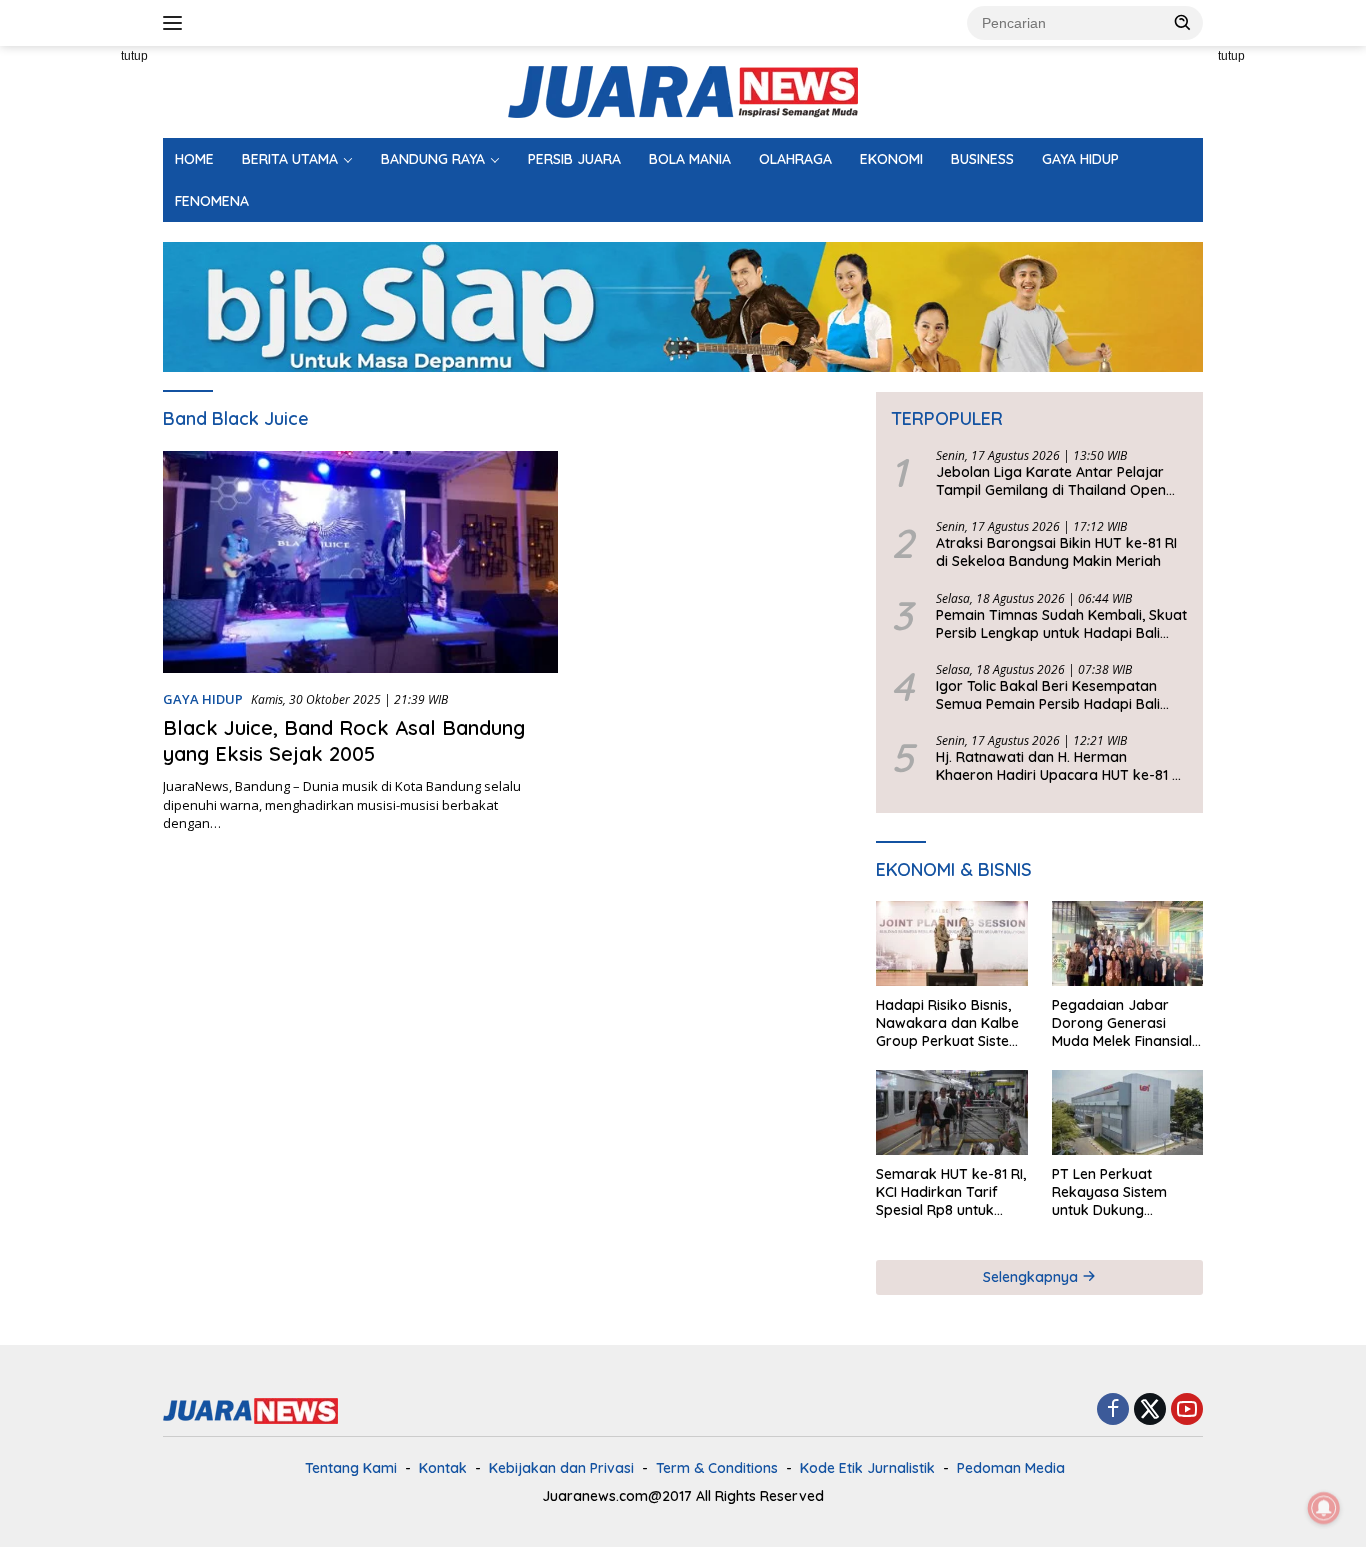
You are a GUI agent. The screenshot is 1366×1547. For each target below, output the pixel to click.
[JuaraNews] (683, 90)
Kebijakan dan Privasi (561, 1468)
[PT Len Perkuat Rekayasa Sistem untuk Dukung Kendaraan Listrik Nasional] (1127, 1112)
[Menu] (176, 23)
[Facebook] (1113, 1410)
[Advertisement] (1289, 346)
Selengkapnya (1032, 1277)
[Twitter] (1150, 1410)
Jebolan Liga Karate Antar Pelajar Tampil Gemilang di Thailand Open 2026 (1051, 481)
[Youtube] (1187, 1410)
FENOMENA (212, 201)
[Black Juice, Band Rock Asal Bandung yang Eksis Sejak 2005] (360, 562)
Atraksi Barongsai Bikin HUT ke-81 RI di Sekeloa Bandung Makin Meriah (1056, 552)
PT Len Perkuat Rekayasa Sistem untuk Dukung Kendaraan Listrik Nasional (1111, 1192)
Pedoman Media (1011, 1468)
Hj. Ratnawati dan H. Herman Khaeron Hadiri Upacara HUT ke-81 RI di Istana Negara (1060, 766)
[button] (1183, 22)
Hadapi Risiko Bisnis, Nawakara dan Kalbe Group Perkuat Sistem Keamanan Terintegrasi (949, 1023)
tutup (134, 56)
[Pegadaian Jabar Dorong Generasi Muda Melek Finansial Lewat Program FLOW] (1127, 943)
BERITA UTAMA (290, 159)
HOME (194, 159)
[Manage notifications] (1324, 1508)
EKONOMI (891, 159)
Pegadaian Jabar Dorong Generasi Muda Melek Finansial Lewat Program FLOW (1125, 1023)
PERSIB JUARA (574, 159)
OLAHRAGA (795, 159)
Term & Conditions (717, 1468)
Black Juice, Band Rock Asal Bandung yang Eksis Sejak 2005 (344, 740)
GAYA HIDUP (1080, 159)
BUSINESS (982, 159)
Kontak (443, 1468)
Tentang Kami (351, 1468)
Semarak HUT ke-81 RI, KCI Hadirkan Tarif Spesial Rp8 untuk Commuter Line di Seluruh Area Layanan (951, 1192)
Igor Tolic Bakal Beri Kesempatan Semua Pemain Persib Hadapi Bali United (1048, 695)
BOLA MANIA (690, 159)
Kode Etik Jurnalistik (867, 1468)
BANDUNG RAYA (433, 159)
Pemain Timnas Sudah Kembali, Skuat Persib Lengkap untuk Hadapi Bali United (1061, 624)
